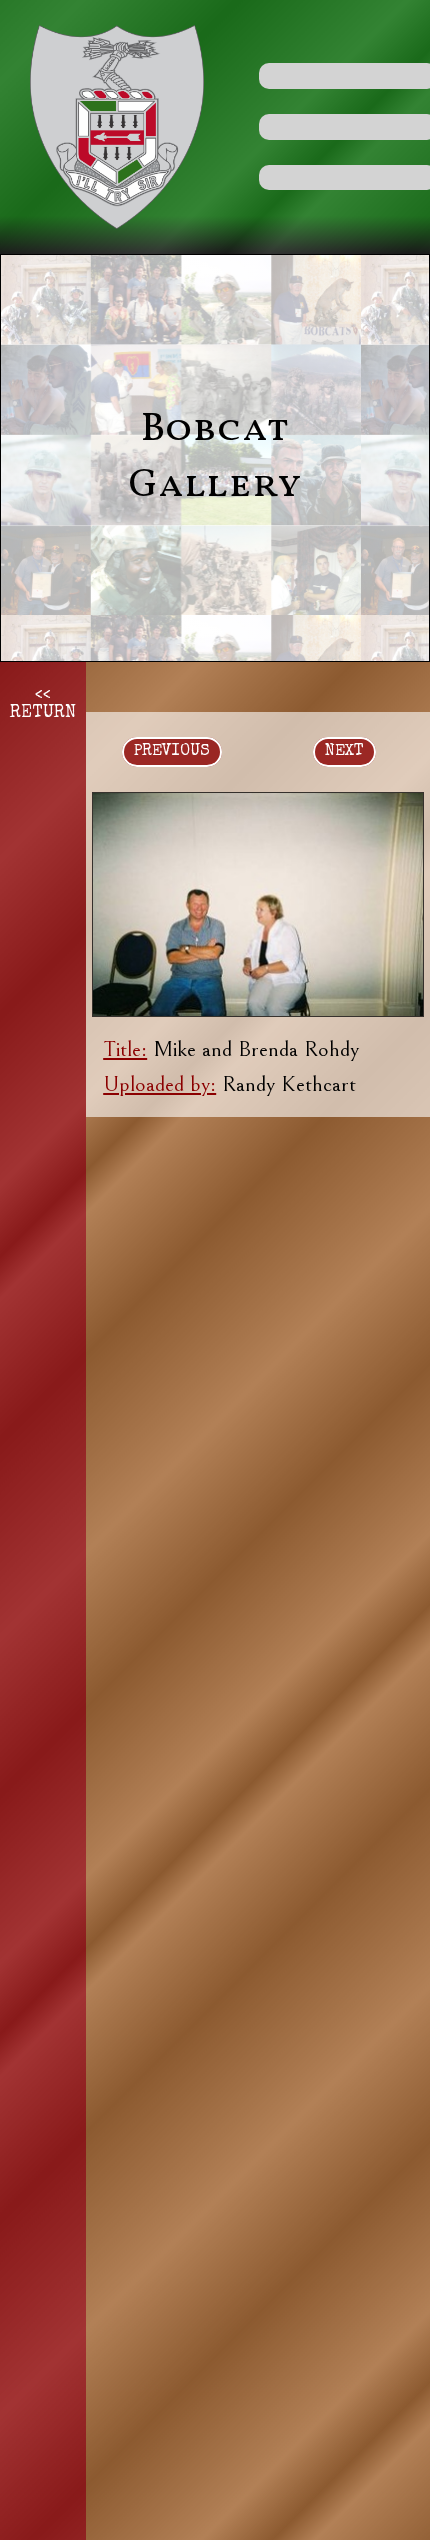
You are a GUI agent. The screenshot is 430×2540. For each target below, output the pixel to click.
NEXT (344, 752)
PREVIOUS (172, 752)
